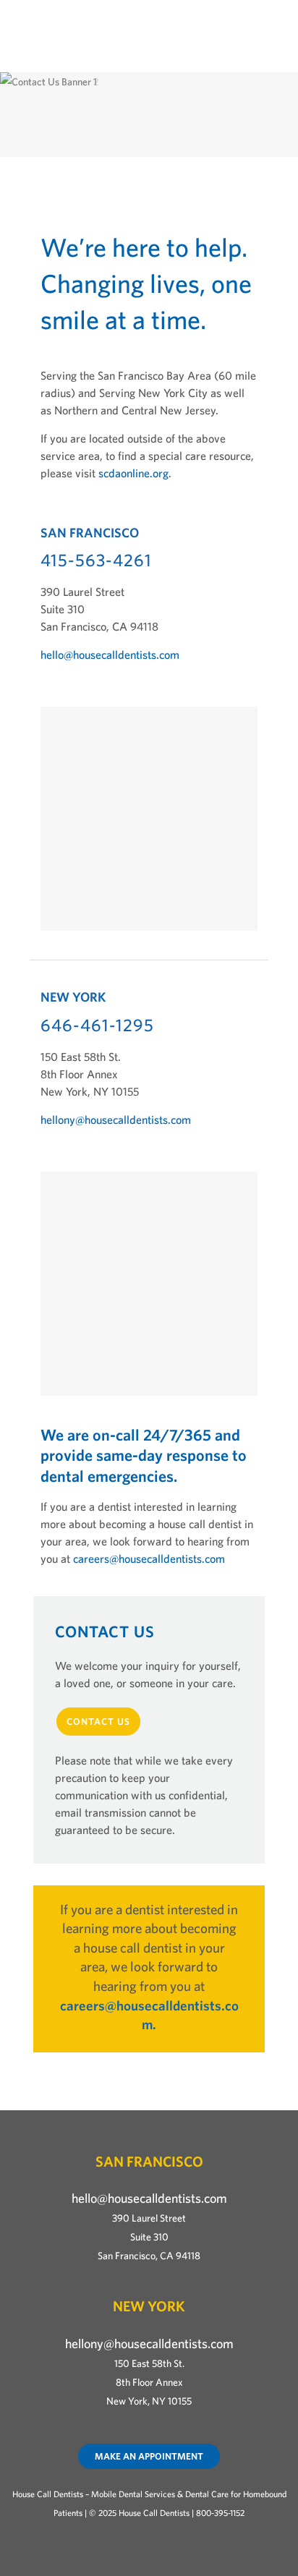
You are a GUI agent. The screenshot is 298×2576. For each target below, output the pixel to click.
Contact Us (98, 1722)
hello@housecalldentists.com (110, 654)
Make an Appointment (149, 2456)
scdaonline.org (133, 473)
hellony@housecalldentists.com (116, 1119)
